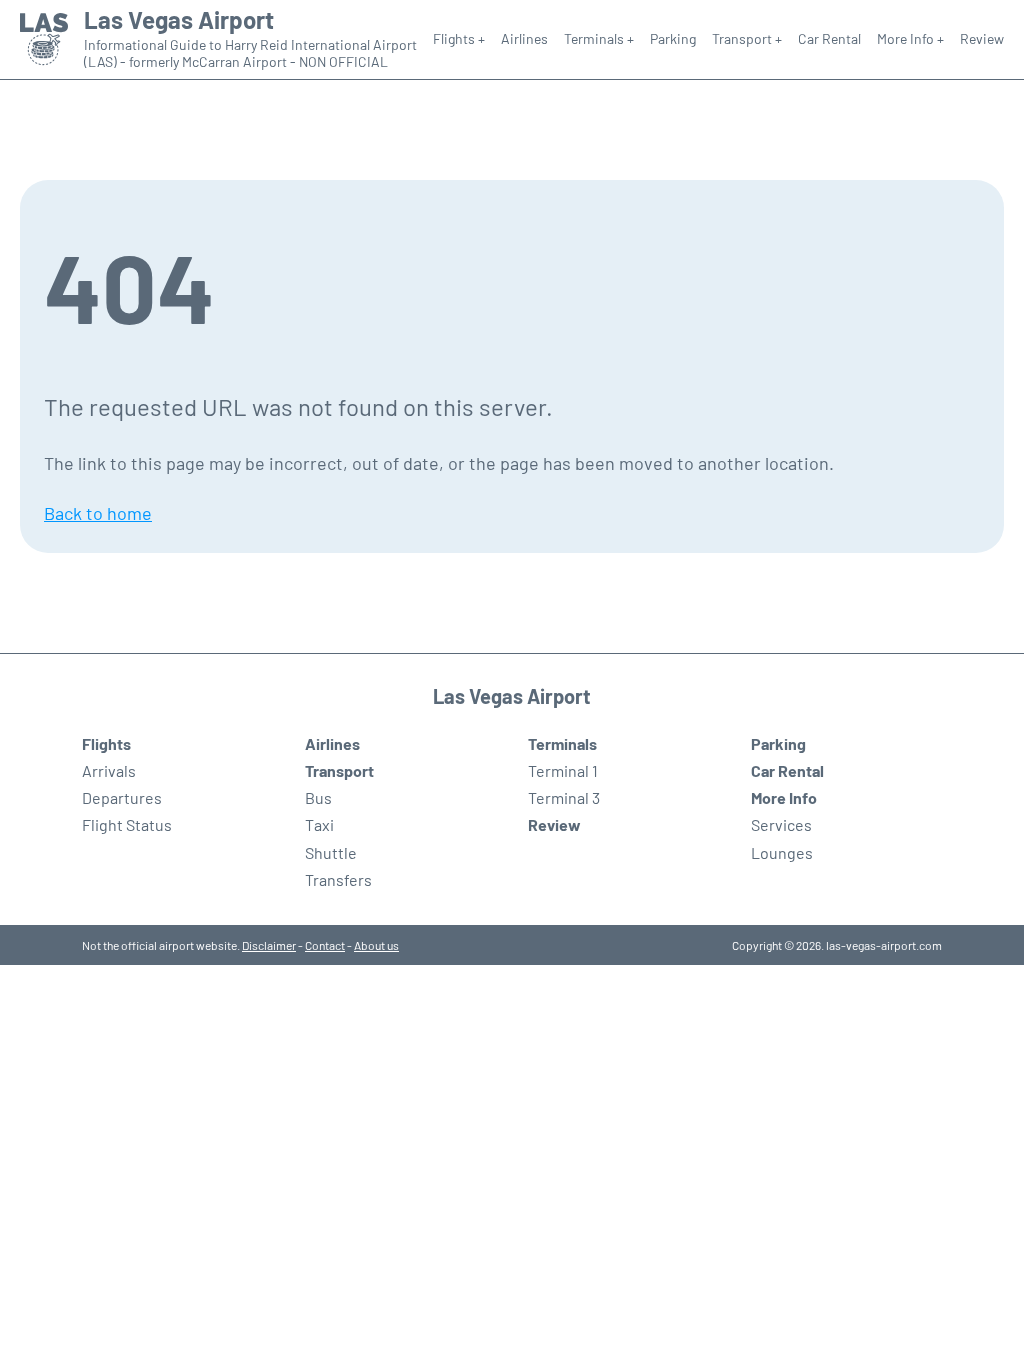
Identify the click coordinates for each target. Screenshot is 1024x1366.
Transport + (747, 38)
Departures (122, 797)
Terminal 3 (564, 797)
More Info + (910, 38)
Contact (325, 945)
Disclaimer (269, 945)
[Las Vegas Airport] (44, 39)
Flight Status (127, 824)
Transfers (338, 879)
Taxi (319, 824)
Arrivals (109, 770)
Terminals (562, 743)
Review (982, 38)
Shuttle (331, 852)
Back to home (98, 513)
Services (781, 824)
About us (376, 945)
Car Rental (829, 38)
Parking (673, 38)
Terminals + (599, 38)
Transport (339, 770)
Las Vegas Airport (179, 20)
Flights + (459, 38)
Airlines (524, 38)
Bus (318, 797)
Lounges (782, 852)
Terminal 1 (563, 770)
